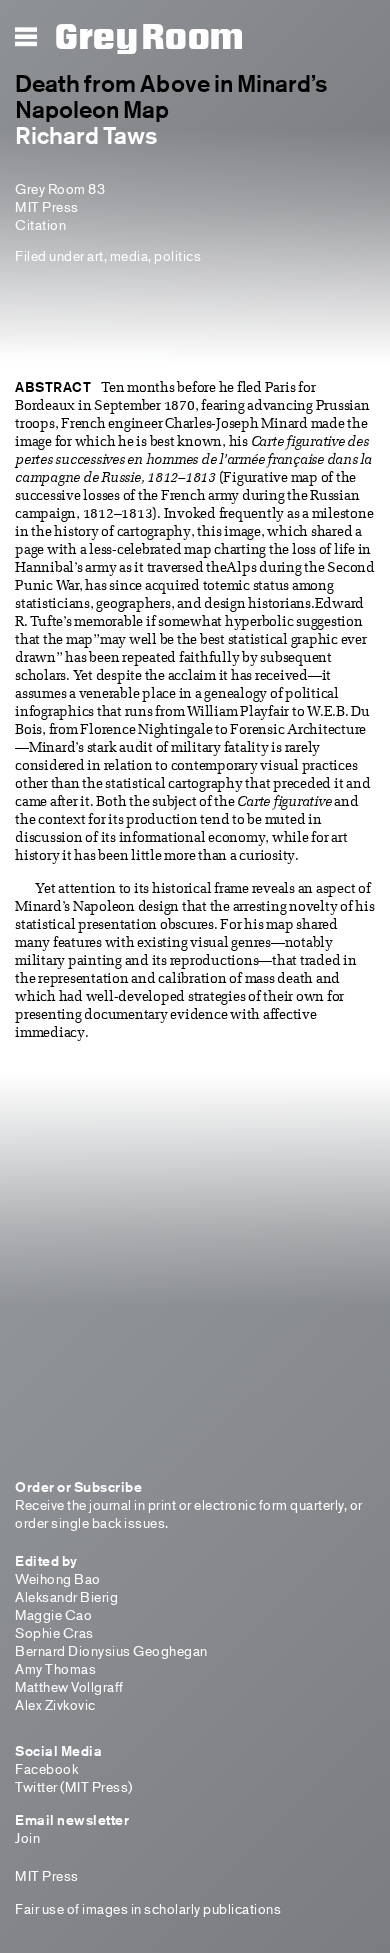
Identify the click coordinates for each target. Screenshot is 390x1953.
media (129, 255)
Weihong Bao (58, 1578)
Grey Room (149, 38)
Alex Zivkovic (55, 1704)
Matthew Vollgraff (69, 1686)
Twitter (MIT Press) (74, 1786)
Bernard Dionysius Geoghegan (111, 1650)
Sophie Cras (54, 1632)
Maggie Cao (53, 1614)
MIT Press (47, 206)
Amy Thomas (55, 1668)
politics (177, 255)
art (95, 255)
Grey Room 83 (60, 188)
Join (27, 1837)
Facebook (46, 1768)
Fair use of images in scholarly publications (148, 1908)
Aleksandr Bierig (66, 1596)
